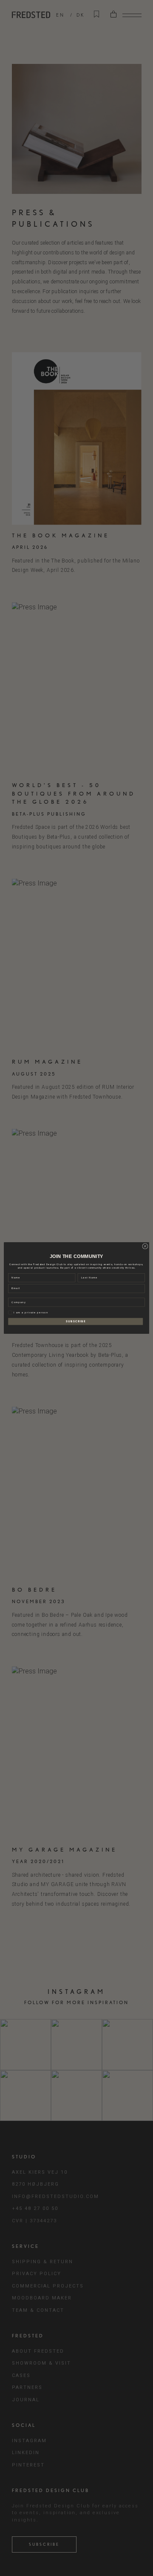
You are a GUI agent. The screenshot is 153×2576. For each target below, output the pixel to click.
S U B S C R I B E (76, 1321)
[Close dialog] (145, 1246)
